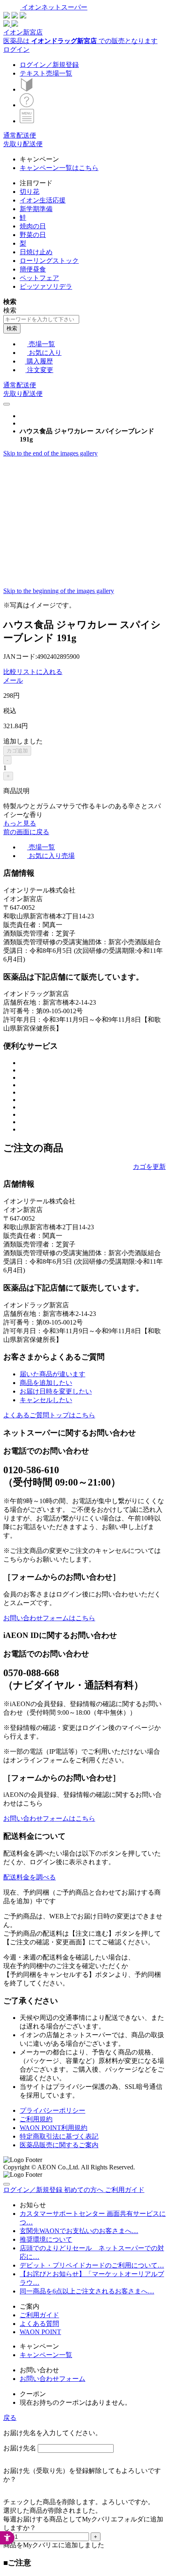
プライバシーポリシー (53, 2110)
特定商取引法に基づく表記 (59, 2136)
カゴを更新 (149, 1167)
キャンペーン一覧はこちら (59, 168)
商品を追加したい (46, 1383)
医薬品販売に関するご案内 (59, 2145)
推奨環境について (46, 2239)
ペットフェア (39, 278)
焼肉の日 (33, 226)
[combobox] (41, 319)
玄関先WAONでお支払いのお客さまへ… (79, 2231)
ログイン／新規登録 (49, 65)
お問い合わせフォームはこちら (49, 1618)
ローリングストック (49, 261)
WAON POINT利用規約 (54, 2128)
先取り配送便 (23, 144)
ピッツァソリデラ (46, 286)
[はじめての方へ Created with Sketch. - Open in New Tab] (27, 89)
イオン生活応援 (43, 200)
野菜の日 (33, 235)
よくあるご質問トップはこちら (49, 1415)
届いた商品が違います (53, 1374)
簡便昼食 (33, 269)
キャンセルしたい (46, 1400)
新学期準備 (36, 209)
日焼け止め (36, 252)
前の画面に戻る (26, 832)
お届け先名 (20, 2448)
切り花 (30, 192)
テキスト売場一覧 (46, 73)
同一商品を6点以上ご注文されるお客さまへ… (87, 2291)
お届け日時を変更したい (56, 1391)
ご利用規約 (36, 2119)
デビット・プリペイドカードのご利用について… (92, 2265)
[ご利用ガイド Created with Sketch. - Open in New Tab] (27, 105)
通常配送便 (20, 135)
